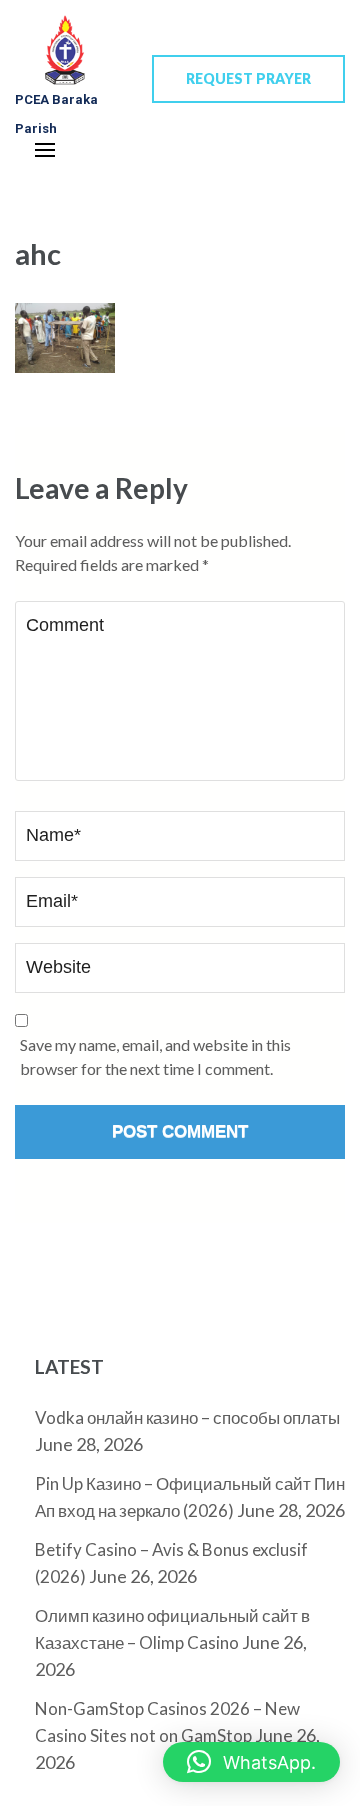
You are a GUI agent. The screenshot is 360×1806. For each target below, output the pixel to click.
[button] (251, 1762)
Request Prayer (248, 78)
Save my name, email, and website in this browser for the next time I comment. (155, 1056)
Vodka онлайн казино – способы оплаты (187, 1417)
